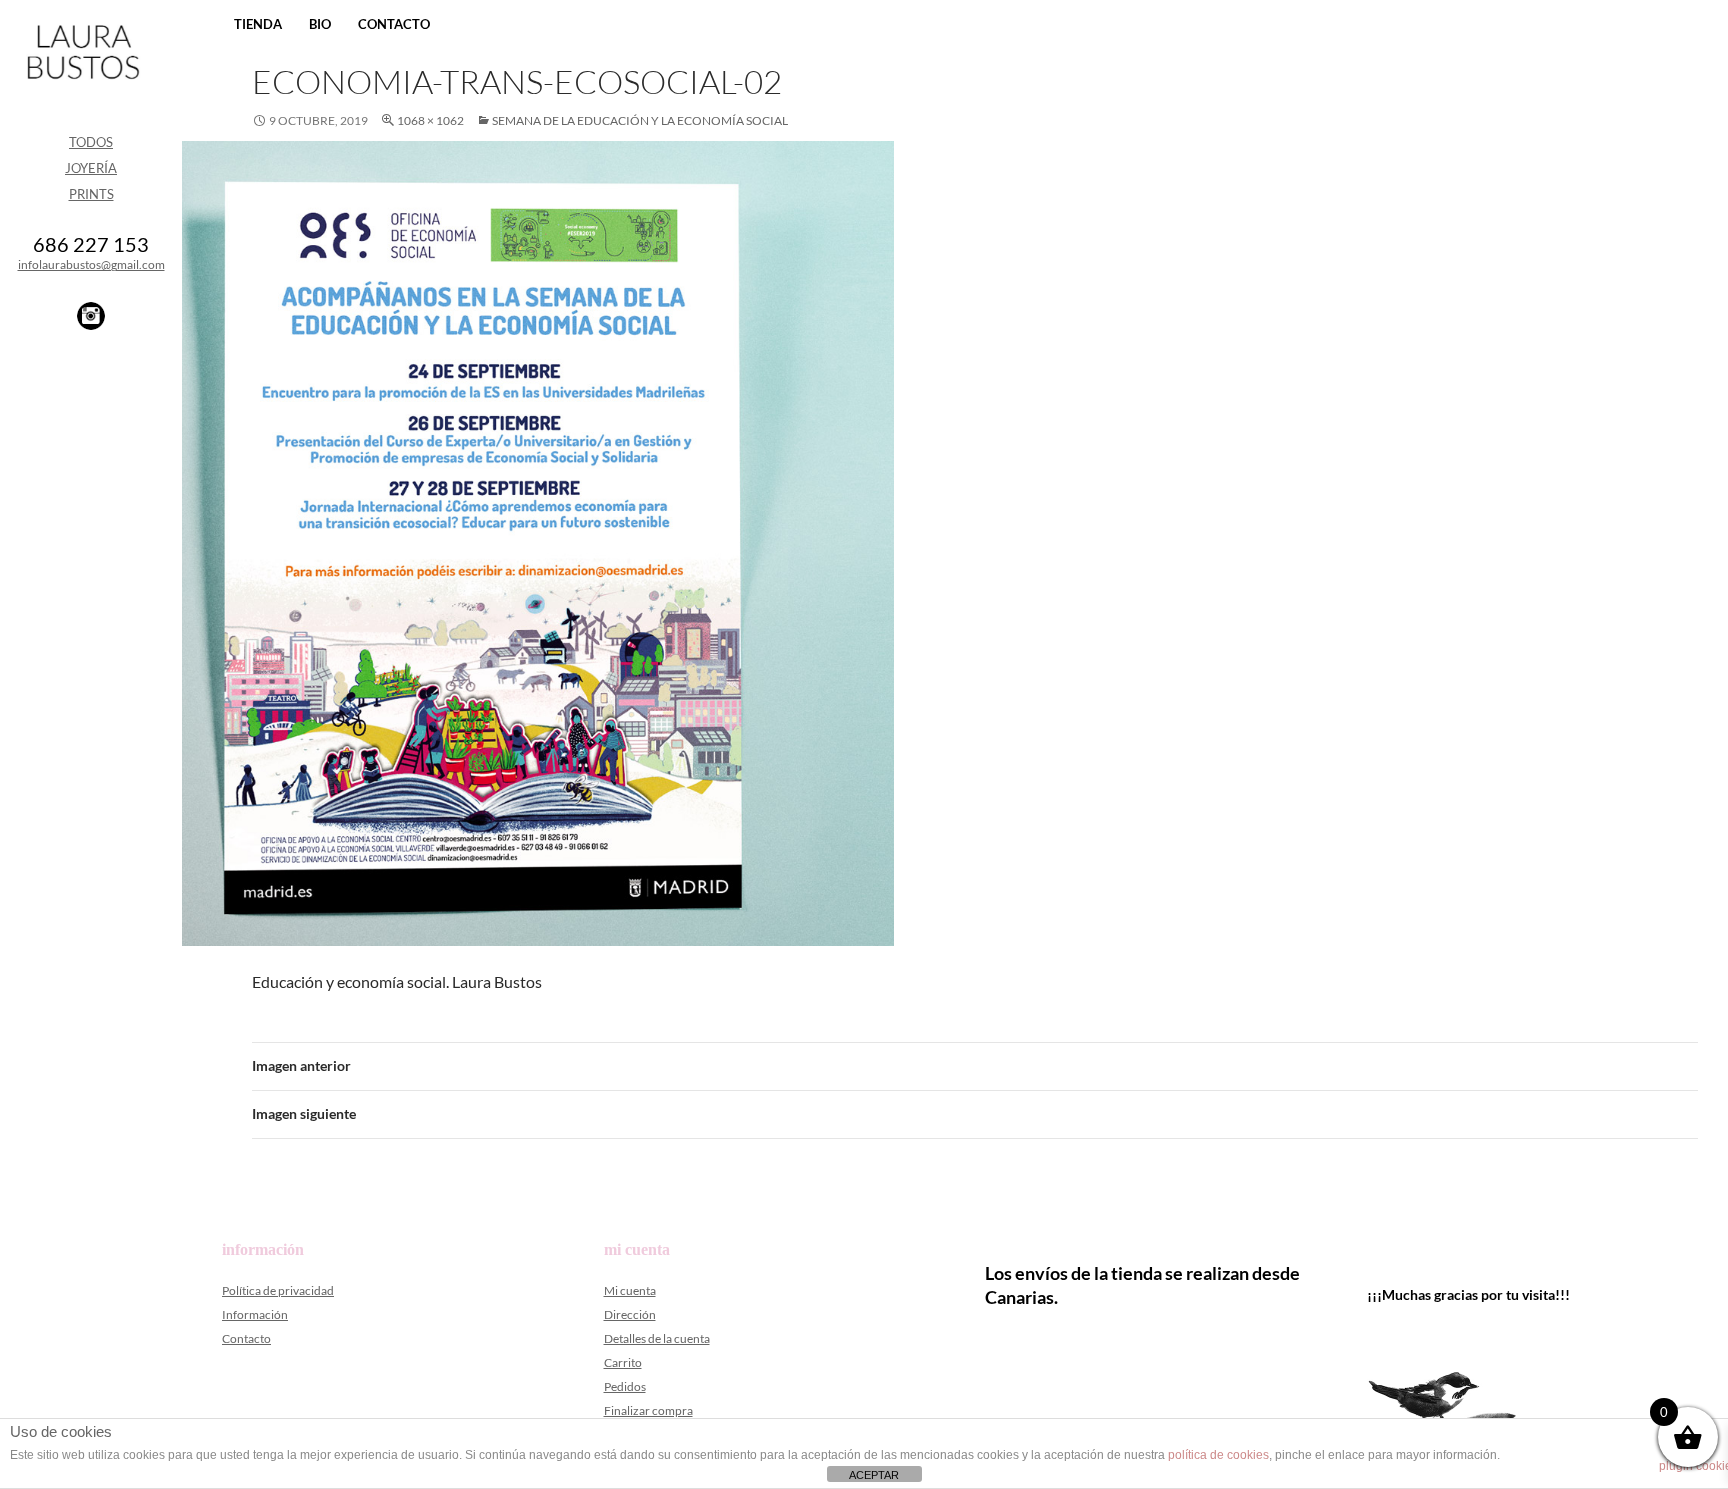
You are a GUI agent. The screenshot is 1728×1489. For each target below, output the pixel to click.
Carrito (623, 1362)
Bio (320, 24)
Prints (91, 194)
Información (255, 1314)
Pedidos (625, 1386)
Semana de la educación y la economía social (640, 120)
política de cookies (1218, 1455)
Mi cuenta (630, 1290)
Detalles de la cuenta (657, 1338)
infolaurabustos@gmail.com (91, 264)
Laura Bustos (82, 87)
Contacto (394, 24)
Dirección (630, 1314)
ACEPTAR (874, 1475)
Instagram (91, 316)
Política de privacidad (278, 1290)
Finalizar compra (648, 1410)
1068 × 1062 (430, 120)
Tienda (258, 24)
